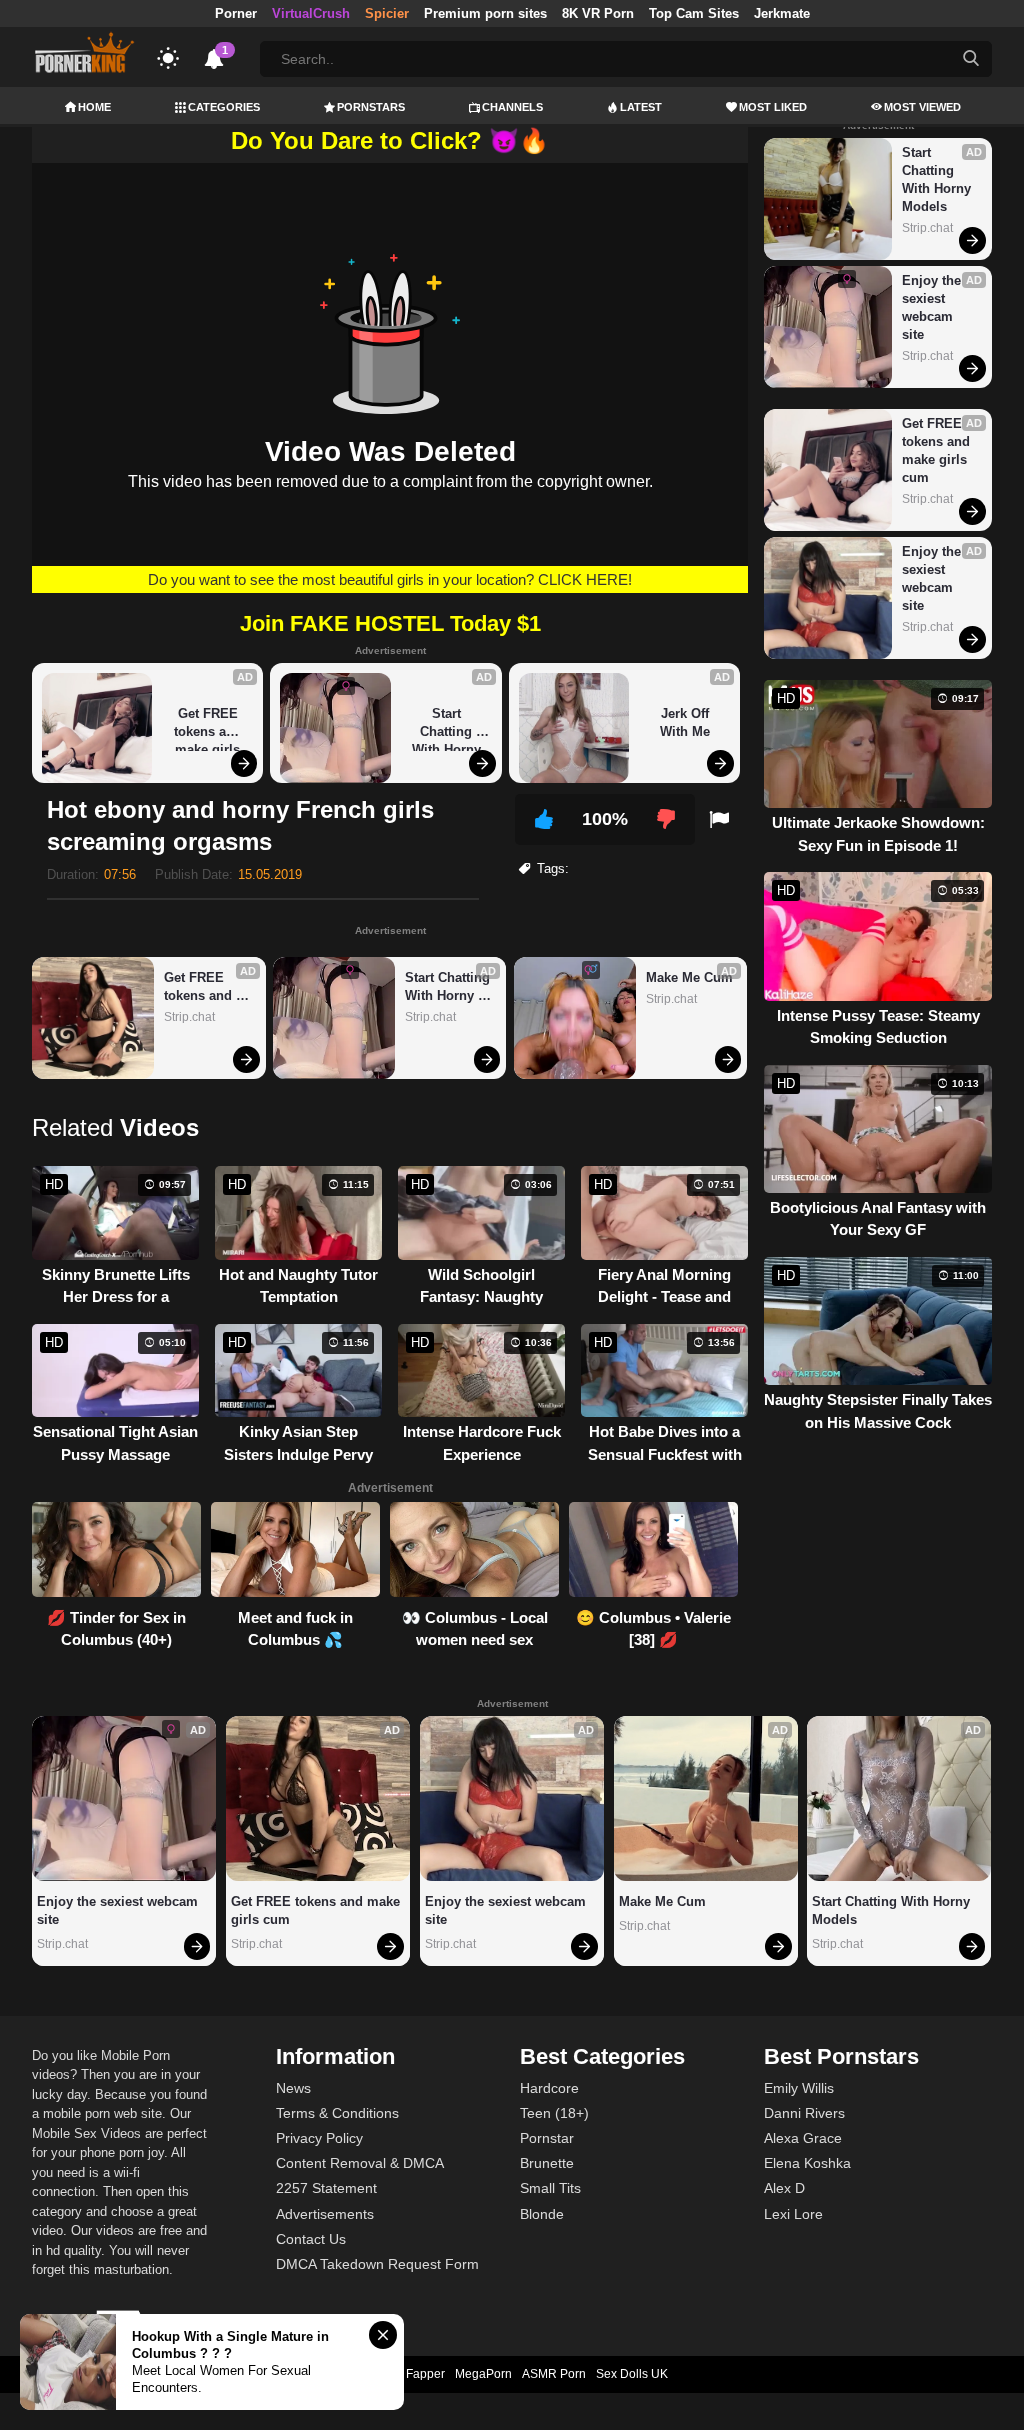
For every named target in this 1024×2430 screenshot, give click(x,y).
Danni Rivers (804, 2113)
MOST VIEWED (922, 107)
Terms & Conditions (337, 2113)
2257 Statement (326, 2188)
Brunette (547, 2163)
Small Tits (550, 2188)
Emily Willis (799, 2088)
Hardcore (549, 2088)
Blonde (542, 2214)
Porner (236, 13)
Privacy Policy (319, 2138)
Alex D (784, 2188)
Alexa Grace (803, 2138)
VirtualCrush (311, 13)
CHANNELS (512, 107)
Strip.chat (189, 1017)
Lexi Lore (793, 2214)
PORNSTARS (371, 107)
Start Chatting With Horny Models (448, 728)
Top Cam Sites (694, 13)
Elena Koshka (807, 2163)
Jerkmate (782, 13)
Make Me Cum (689, 977)
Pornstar (547, 2138)
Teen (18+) (554, 2113)
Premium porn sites (485, 13)
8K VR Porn (598, 13)
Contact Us (311, 2239)
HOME (94, 107)
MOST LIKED (773, 107)
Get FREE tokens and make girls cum (210, 728)
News (293, 2088)
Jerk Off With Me (686, 722)
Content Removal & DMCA (360, 2163)
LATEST (641, 107)
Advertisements (325, 2214)
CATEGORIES (224, 107)
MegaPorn (483, 2374)
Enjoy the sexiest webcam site (933, 307)
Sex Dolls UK (632, 2374)
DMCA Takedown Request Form (377, 2264)
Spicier (387, 13)
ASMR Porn (554, 2374)
